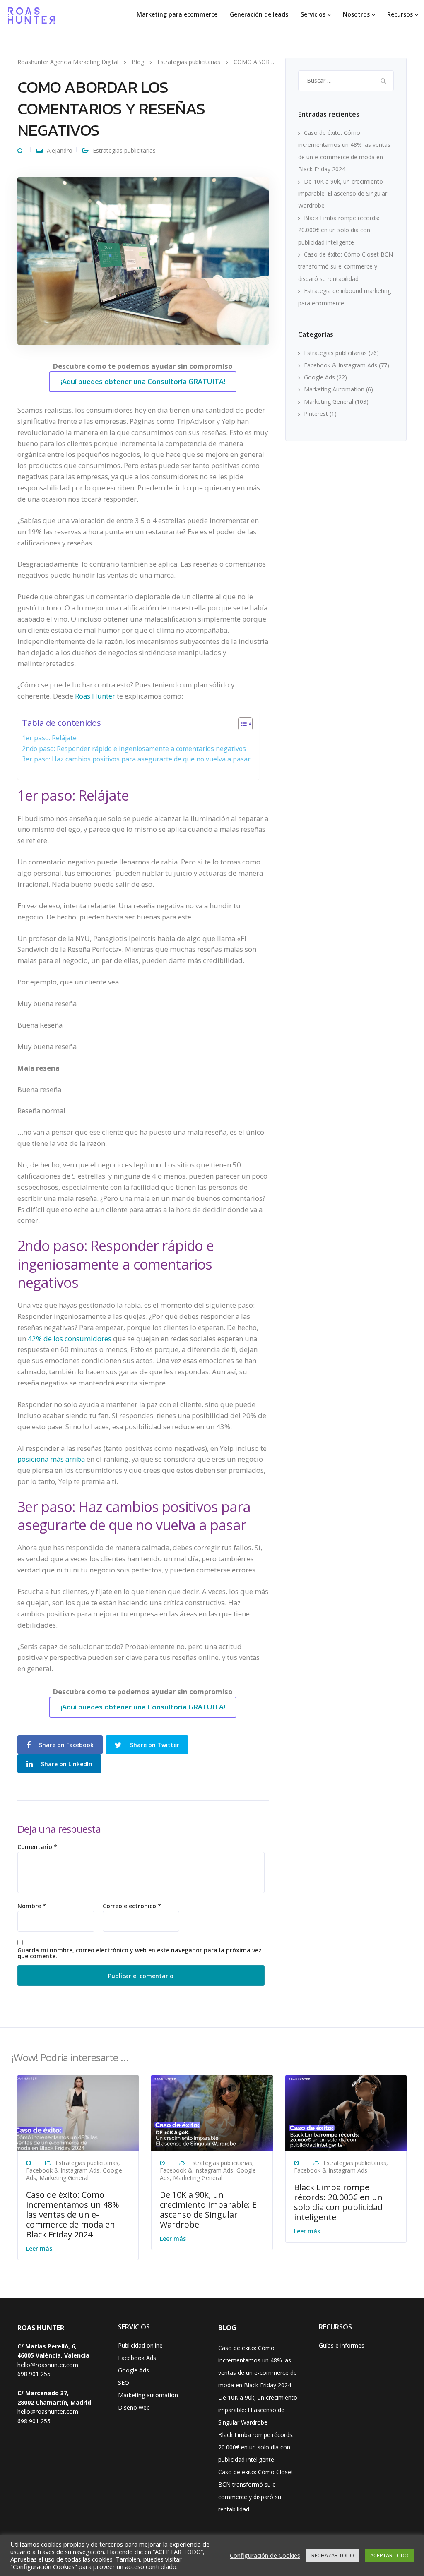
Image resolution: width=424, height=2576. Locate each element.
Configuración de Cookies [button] (265, 2555)
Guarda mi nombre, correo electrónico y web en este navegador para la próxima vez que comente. (140, 1953)
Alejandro (60, 150)
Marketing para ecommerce (177, 14)
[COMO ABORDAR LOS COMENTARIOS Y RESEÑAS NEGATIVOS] (143, 260)
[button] (241, 725)
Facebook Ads (137, 2358)
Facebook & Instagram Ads (341, 365)
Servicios (313, 14)
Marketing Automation (334, 389)
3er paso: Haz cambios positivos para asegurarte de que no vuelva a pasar (136, 759)
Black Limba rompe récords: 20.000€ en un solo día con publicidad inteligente (339, 230)
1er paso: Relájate (49, 738)
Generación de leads (259, 14)
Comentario (37, 1847)
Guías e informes (342, 2345)
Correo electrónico (132, 1906)
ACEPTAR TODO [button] (389, 2555)
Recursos (400, 14)
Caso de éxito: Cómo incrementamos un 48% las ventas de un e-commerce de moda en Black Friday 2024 (73, 2215)
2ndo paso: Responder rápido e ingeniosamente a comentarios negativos (134, 749)
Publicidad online (140, 2345)
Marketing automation (148, 2395)
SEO (124, 2383)
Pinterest (316, 414)
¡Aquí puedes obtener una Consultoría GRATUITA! (143, 381)
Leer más (39, 2248)
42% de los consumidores (70, 1338)
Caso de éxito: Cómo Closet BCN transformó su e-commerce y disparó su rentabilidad (346, 266)
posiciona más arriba (51, 1459)
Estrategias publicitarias (124, 150)
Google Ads (319, 377)
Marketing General (329, 402)
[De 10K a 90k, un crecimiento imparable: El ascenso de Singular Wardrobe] (212, 2112)
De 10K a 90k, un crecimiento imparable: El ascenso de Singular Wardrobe (343, 194)
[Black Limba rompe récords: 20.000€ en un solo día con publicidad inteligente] (346, 2112)
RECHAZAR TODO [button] (333, 2555)
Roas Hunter (94, 696)
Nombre (32, 1906)
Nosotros (356, 14)
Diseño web (134, 2407)
